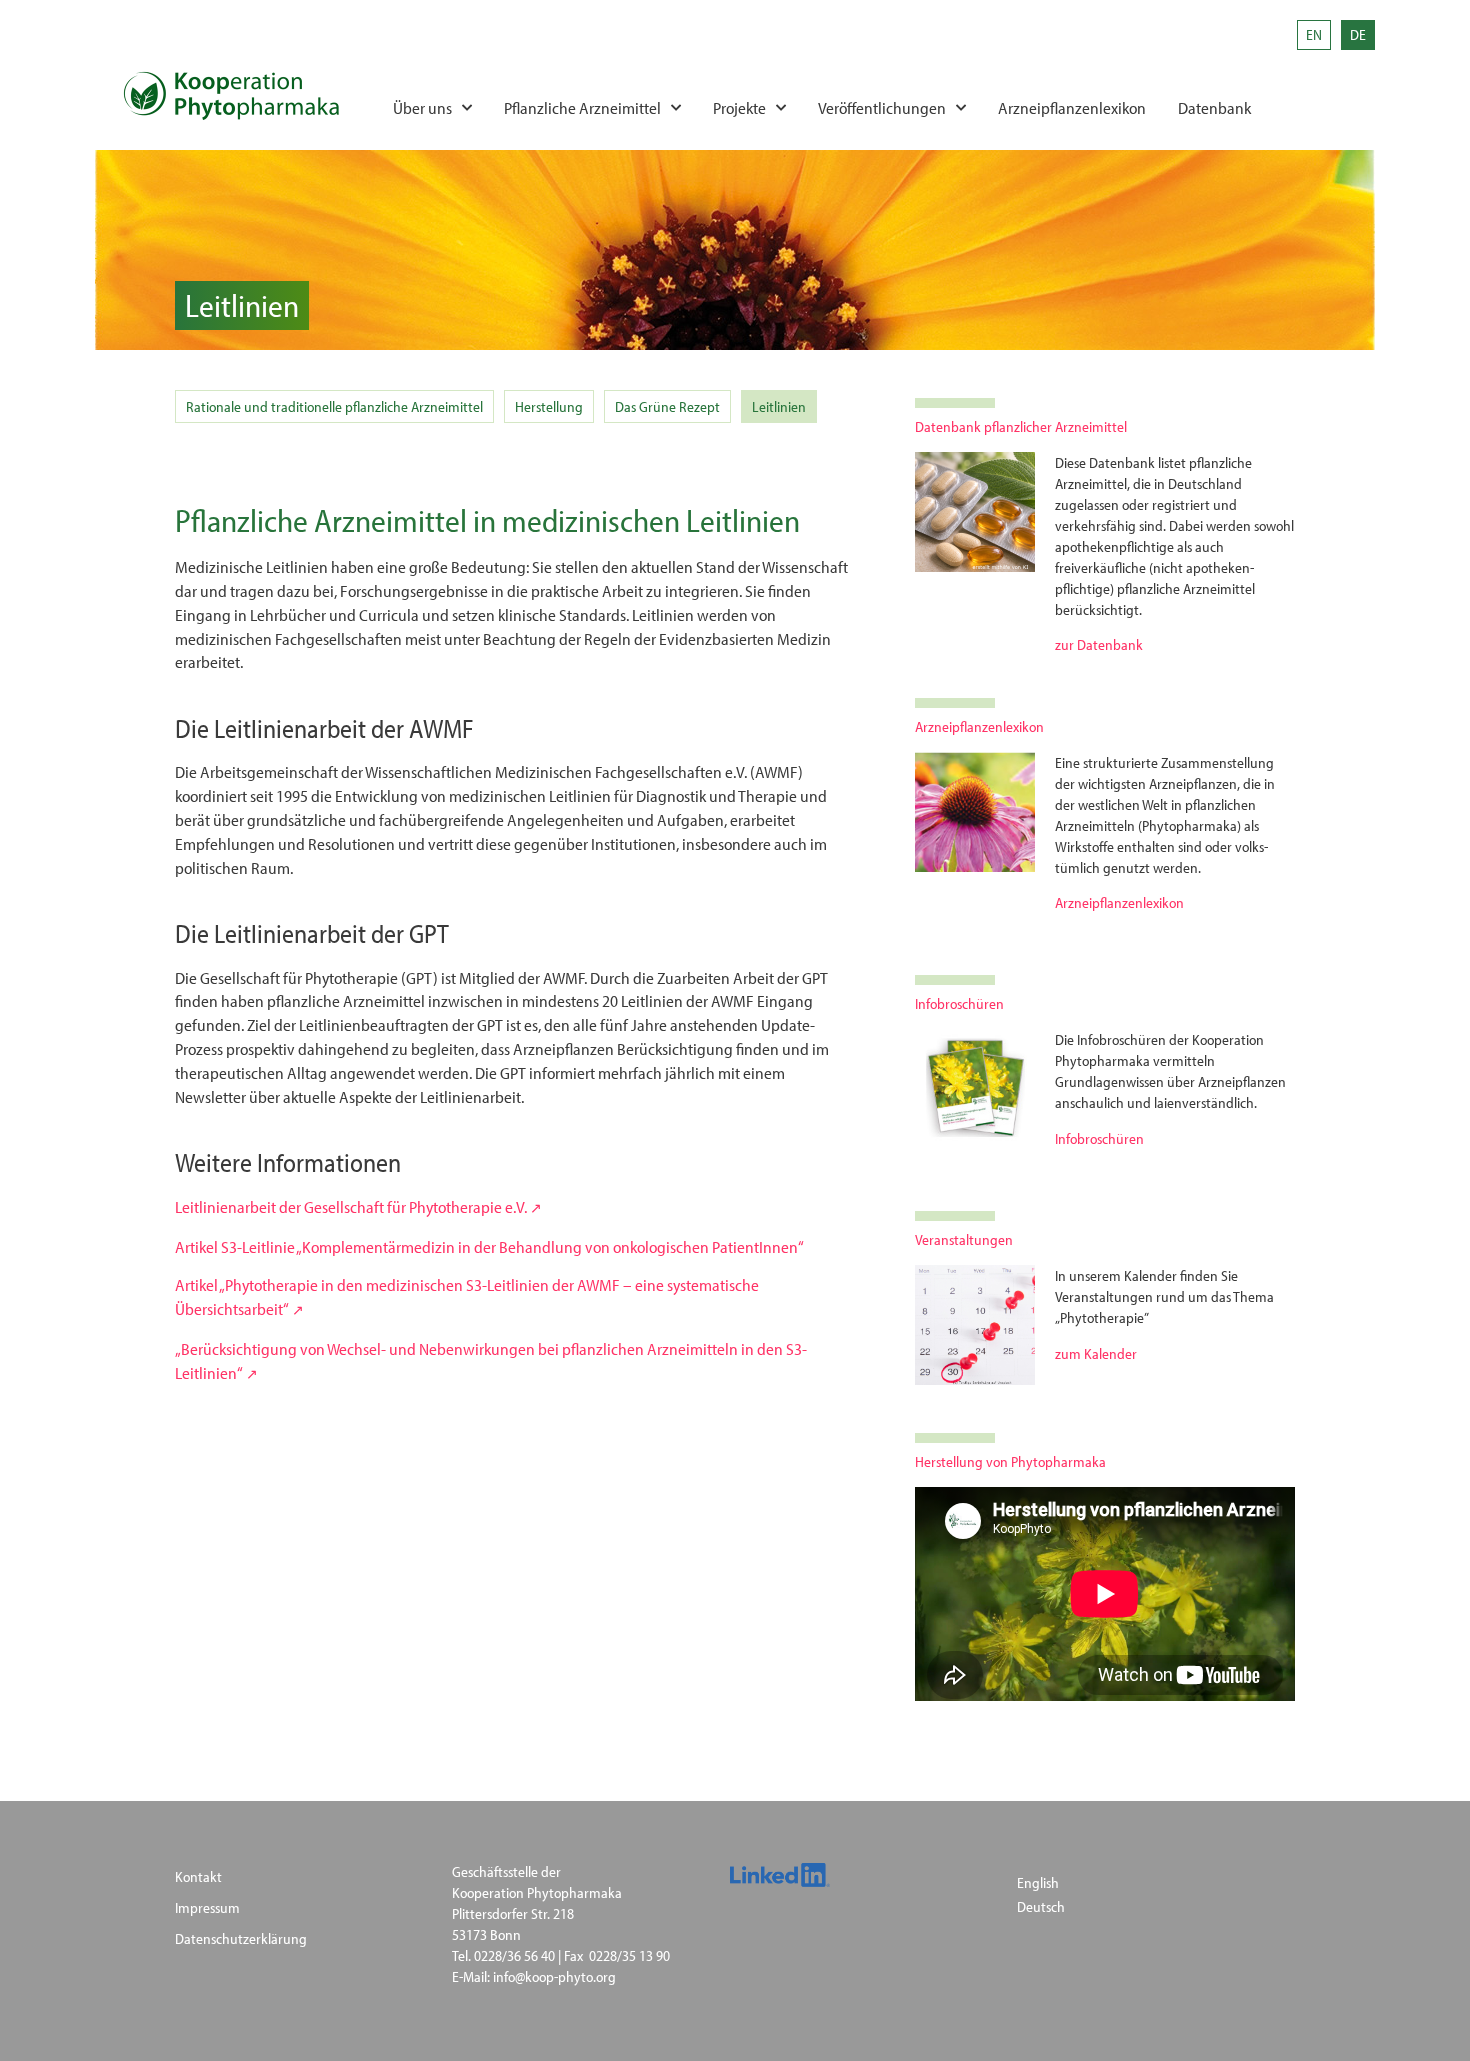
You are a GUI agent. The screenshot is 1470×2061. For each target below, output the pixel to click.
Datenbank (1214, 107)
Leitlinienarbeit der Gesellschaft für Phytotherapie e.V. (351, 1206)
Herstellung (549, 406)
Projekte (739, 107)
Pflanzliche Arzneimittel (582, 107)
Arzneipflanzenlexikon (1072, 107)
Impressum (207, 1907)
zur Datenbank (1099, 644)
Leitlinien (779, 406)
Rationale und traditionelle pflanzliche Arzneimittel (334, 406)
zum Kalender (1096, 1353)
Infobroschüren (1099, 1138)
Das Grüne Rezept (667, 406)
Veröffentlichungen (882, 107)
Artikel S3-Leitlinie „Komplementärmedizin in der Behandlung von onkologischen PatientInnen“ (489, 1246)
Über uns (422, 107)
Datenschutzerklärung (241, 1938)
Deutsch (1041, 1906)
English (1038, 1882)
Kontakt (198, 1876)
